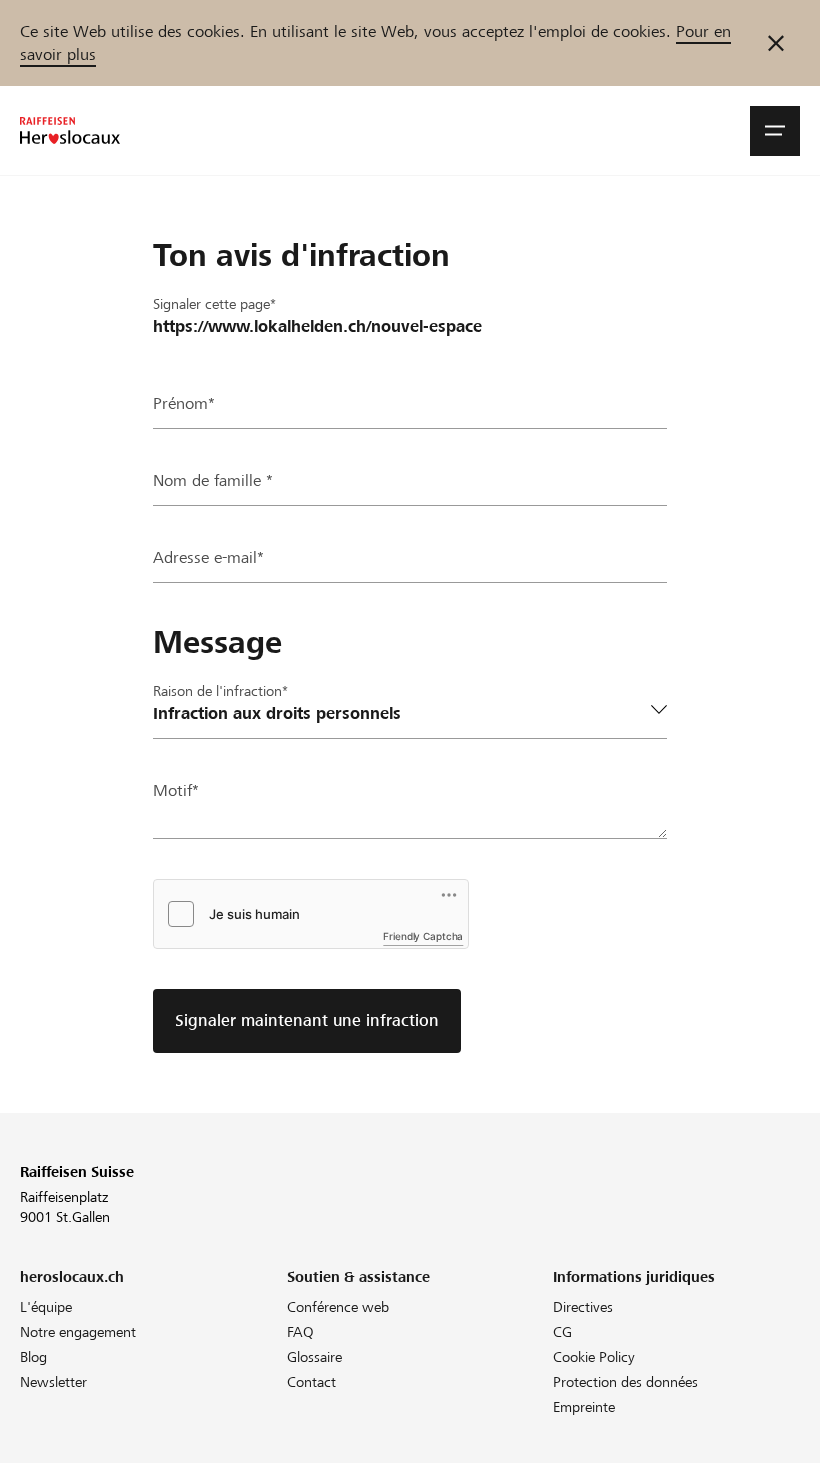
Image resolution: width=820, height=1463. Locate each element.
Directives (583, 1307)
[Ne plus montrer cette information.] (776, 43)
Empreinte (584, 1407)
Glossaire (314, 1357)
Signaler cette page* (214, 304)
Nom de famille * (213, 480)
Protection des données (625, 1382)
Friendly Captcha (423, 936)
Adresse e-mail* (208, 557)
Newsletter (53, 1382)
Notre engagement (78, 1332)
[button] (775, 131)
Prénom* (184, 403)
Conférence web (338, 1307)
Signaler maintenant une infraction (307, 1020)
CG (562, 1332)
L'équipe (46, 1307)
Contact (311, 1382)
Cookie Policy (594, 1357)
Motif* (176, 790)
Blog (33, 1357)
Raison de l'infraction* (220, 691)
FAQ (300, 1332)
